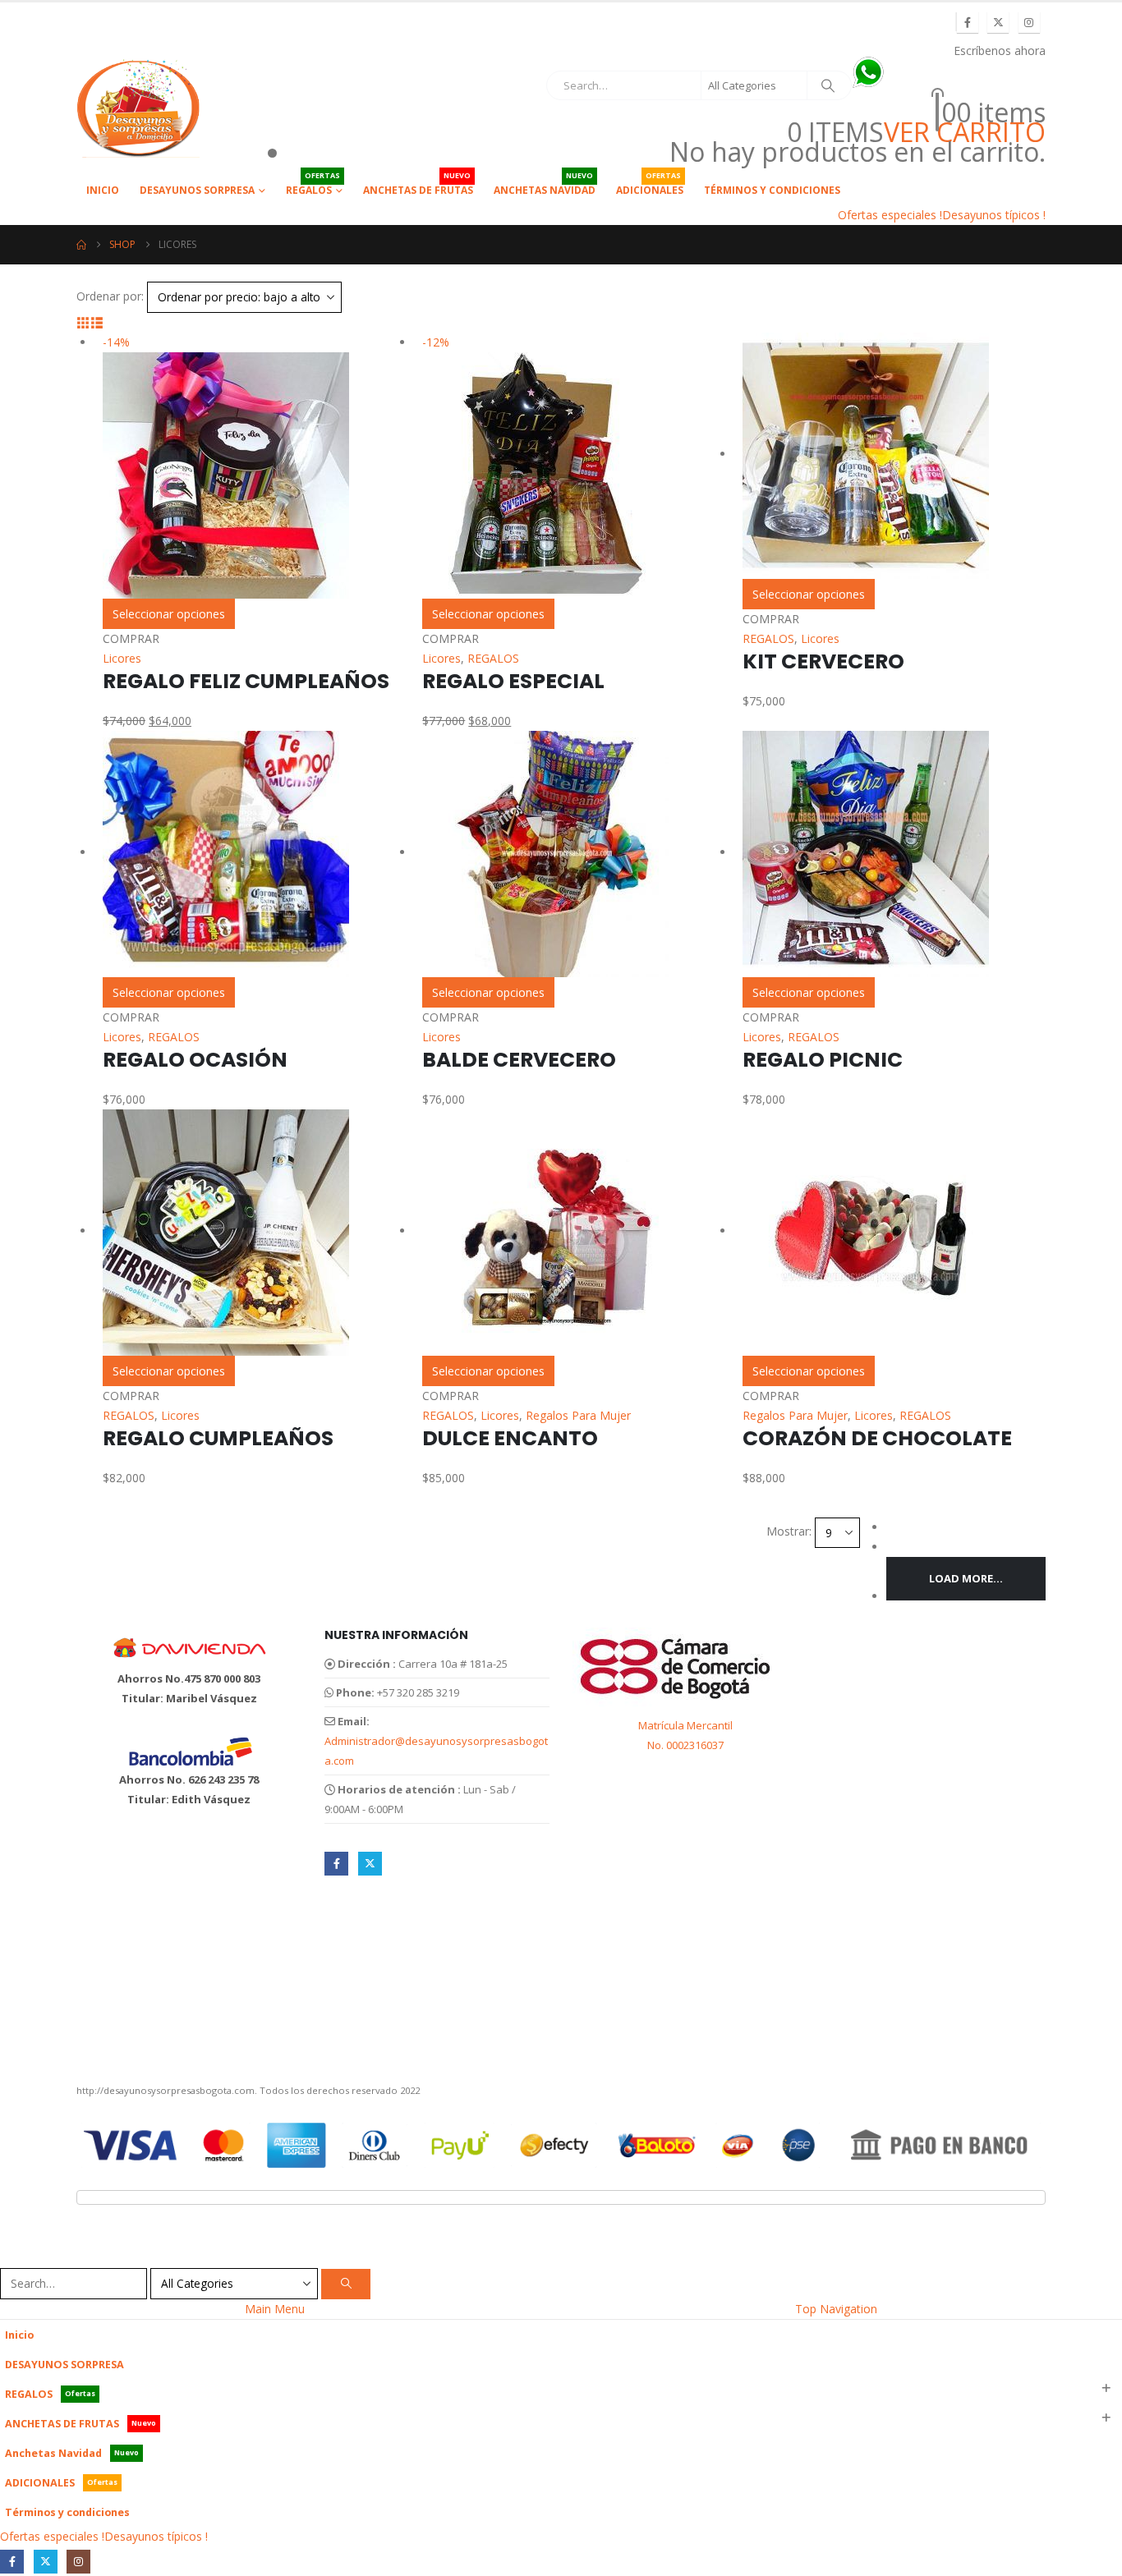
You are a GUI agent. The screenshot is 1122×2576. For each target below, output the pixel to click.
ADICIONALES (650, 186)
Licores (122, 658)
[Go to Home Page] (81, 245)
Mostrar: (789, 1531)
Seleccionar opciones (169, 614)
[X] (998, 22)
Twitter (370, 1864)
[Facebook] (968, 22)
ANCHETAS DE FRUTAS (418, 186)
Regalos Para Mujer (578, 1415)
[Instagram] (1029, 22)
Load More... (966, 1578)
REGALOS (313, 186)
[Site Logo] (138, 109)
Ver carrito (965, 132)
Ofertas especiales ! (890, 215)
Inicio (103, 190)
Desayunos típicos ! (994, 215)
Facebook (336, 1864)
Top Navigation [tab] (836, 2309)
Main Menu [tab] (275, 2309)
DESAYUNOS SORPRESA (197, 190)
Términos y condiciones (772, 190)
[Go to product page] (894, 456)
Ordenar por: (110, 296)
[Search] (828, 85)
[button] (83, 322)
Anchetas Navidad (545, 186)
